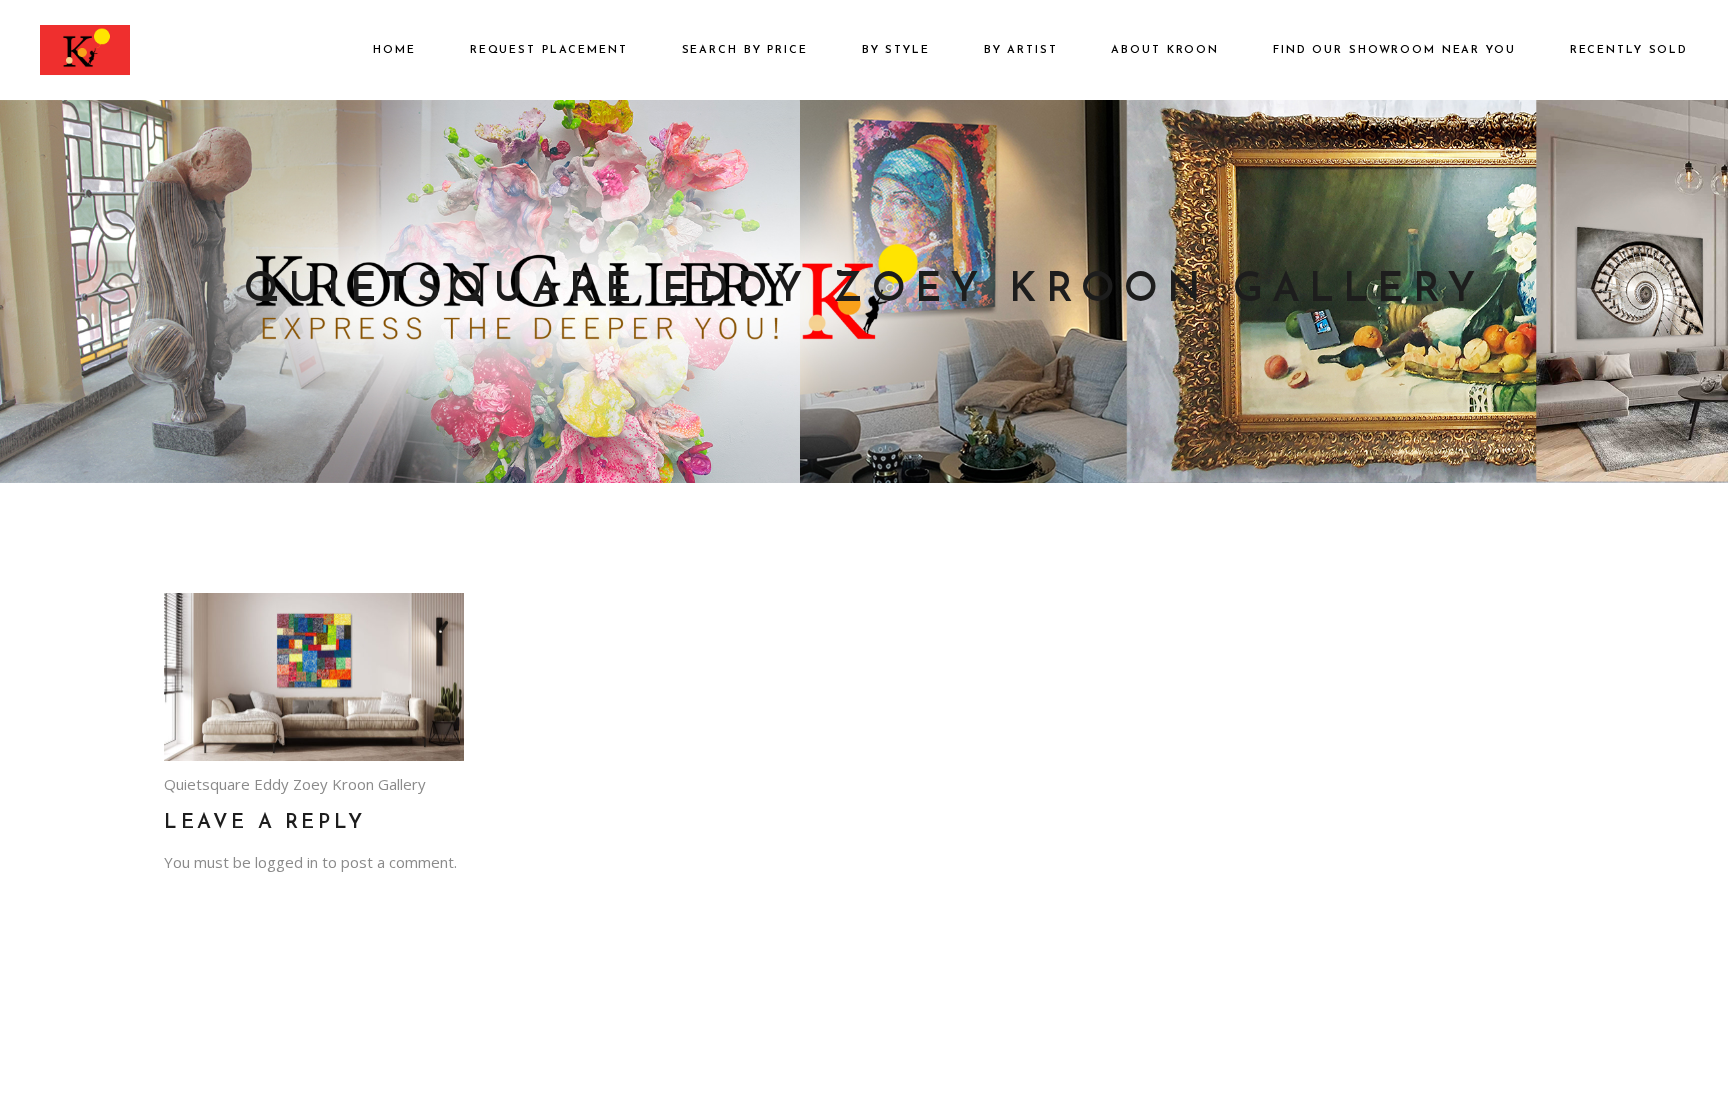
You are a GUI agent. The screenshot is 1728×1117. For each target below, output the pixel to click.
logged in (286, 862)
